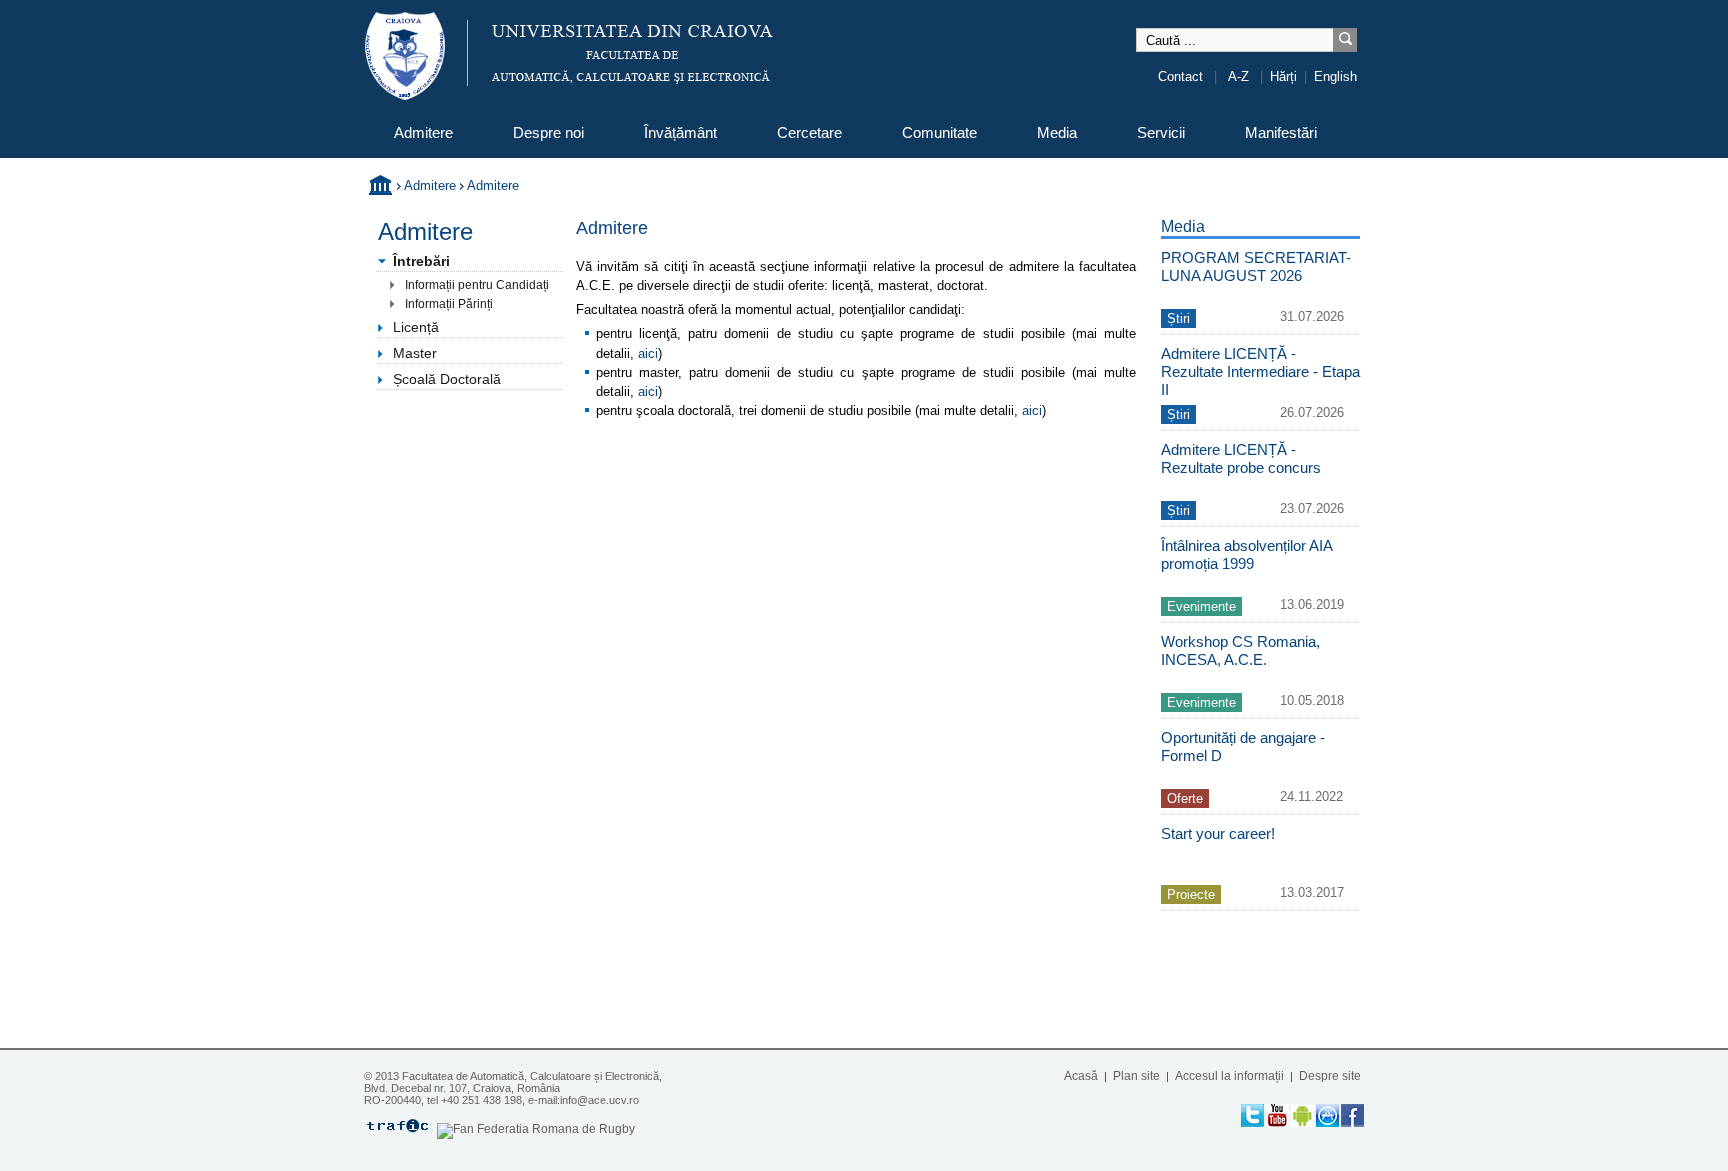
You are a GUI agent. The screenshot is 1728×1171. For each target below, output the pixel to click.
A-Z (1238, 76)
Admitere (423, 132)
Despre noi (548, 132)
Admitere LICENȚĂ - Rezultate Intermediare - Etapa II (1260, 371)
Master (415, 353)
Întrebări (421, 261)
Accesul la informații (1229, 1076)
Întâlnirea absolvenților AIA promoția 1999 (1246, 554)
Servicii (1161, 132)
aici (648, 353)
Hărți (1283, 76)
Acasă (1081, 1076)
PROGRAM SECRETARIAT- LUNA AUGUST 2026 (1256, 266)
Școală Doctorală (447, 379)
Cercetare (809, 132)
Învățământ (680, 132)
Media (1057, 132)
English (1335, 76)
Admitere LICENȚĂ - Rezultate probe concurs (1241, 458)
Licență (416, 327)
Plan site (1136, 1076)
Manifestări (1281, 132)
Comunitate (939, 132)
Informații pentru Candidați (477, 284)
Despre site (1330, 1076)
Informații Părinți (449, 303)
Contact (1180, 76)
